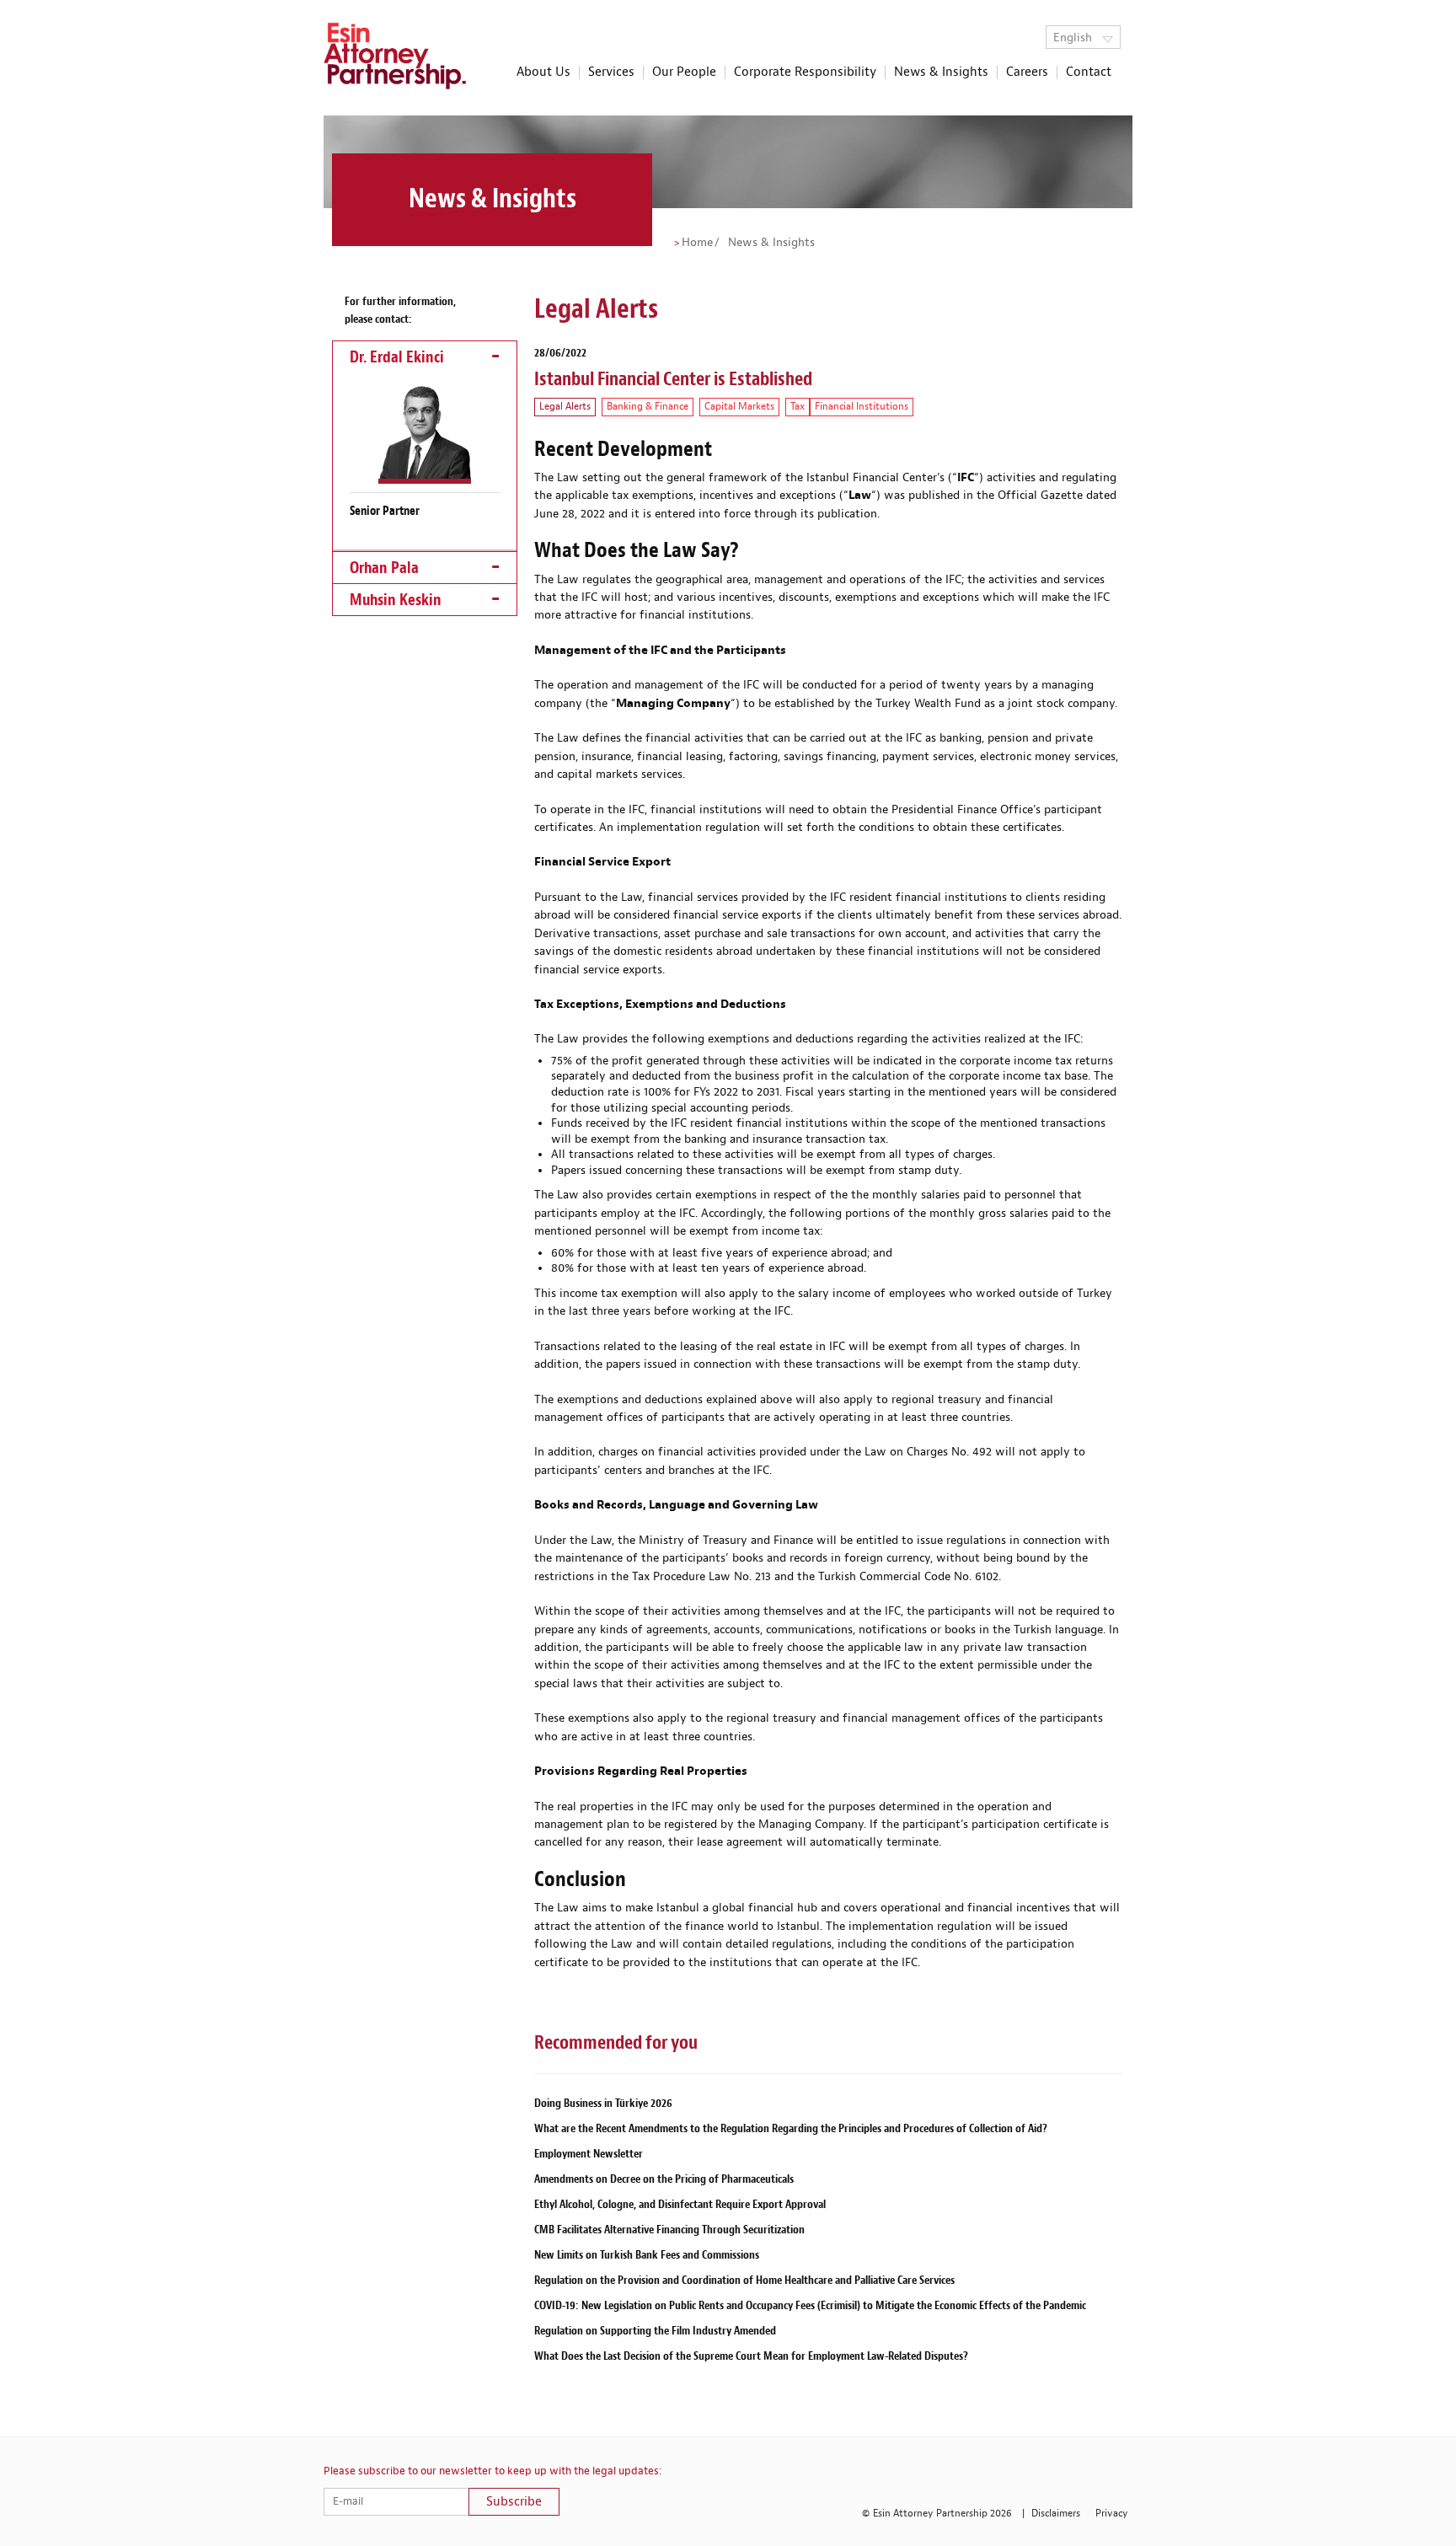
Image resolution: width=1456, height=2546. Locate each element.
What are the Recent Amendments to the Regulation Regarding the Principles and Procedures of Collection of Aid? (791, 2128)
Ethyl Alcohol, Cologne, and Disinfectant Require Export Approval (680, 2204)
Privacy (1112, 2514)
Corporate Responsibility (805, 72)
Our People (684, 72)
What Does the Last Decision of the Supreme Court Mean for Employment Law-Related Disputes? (751, 2356)
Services (611, 72)
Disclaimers (1056, 2514)
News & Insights (941, 72)
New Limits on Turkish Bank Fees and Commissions (647, 2255)
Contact (1089, 72)
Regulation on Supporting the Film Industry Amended (655, 2331)
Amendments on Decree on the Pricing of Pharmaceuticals (664, 2179)
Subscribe (514, 2502)
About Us (543, 72)
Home (697, 243)
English (1074, 38)
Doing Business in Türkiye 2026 (603, 2103)
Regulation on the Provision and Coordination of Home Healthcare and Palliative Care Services (744, 2280)
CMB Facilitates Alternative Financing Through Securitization (669, 2230)
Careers (1027, 72)
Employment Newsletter (589, 2154)
